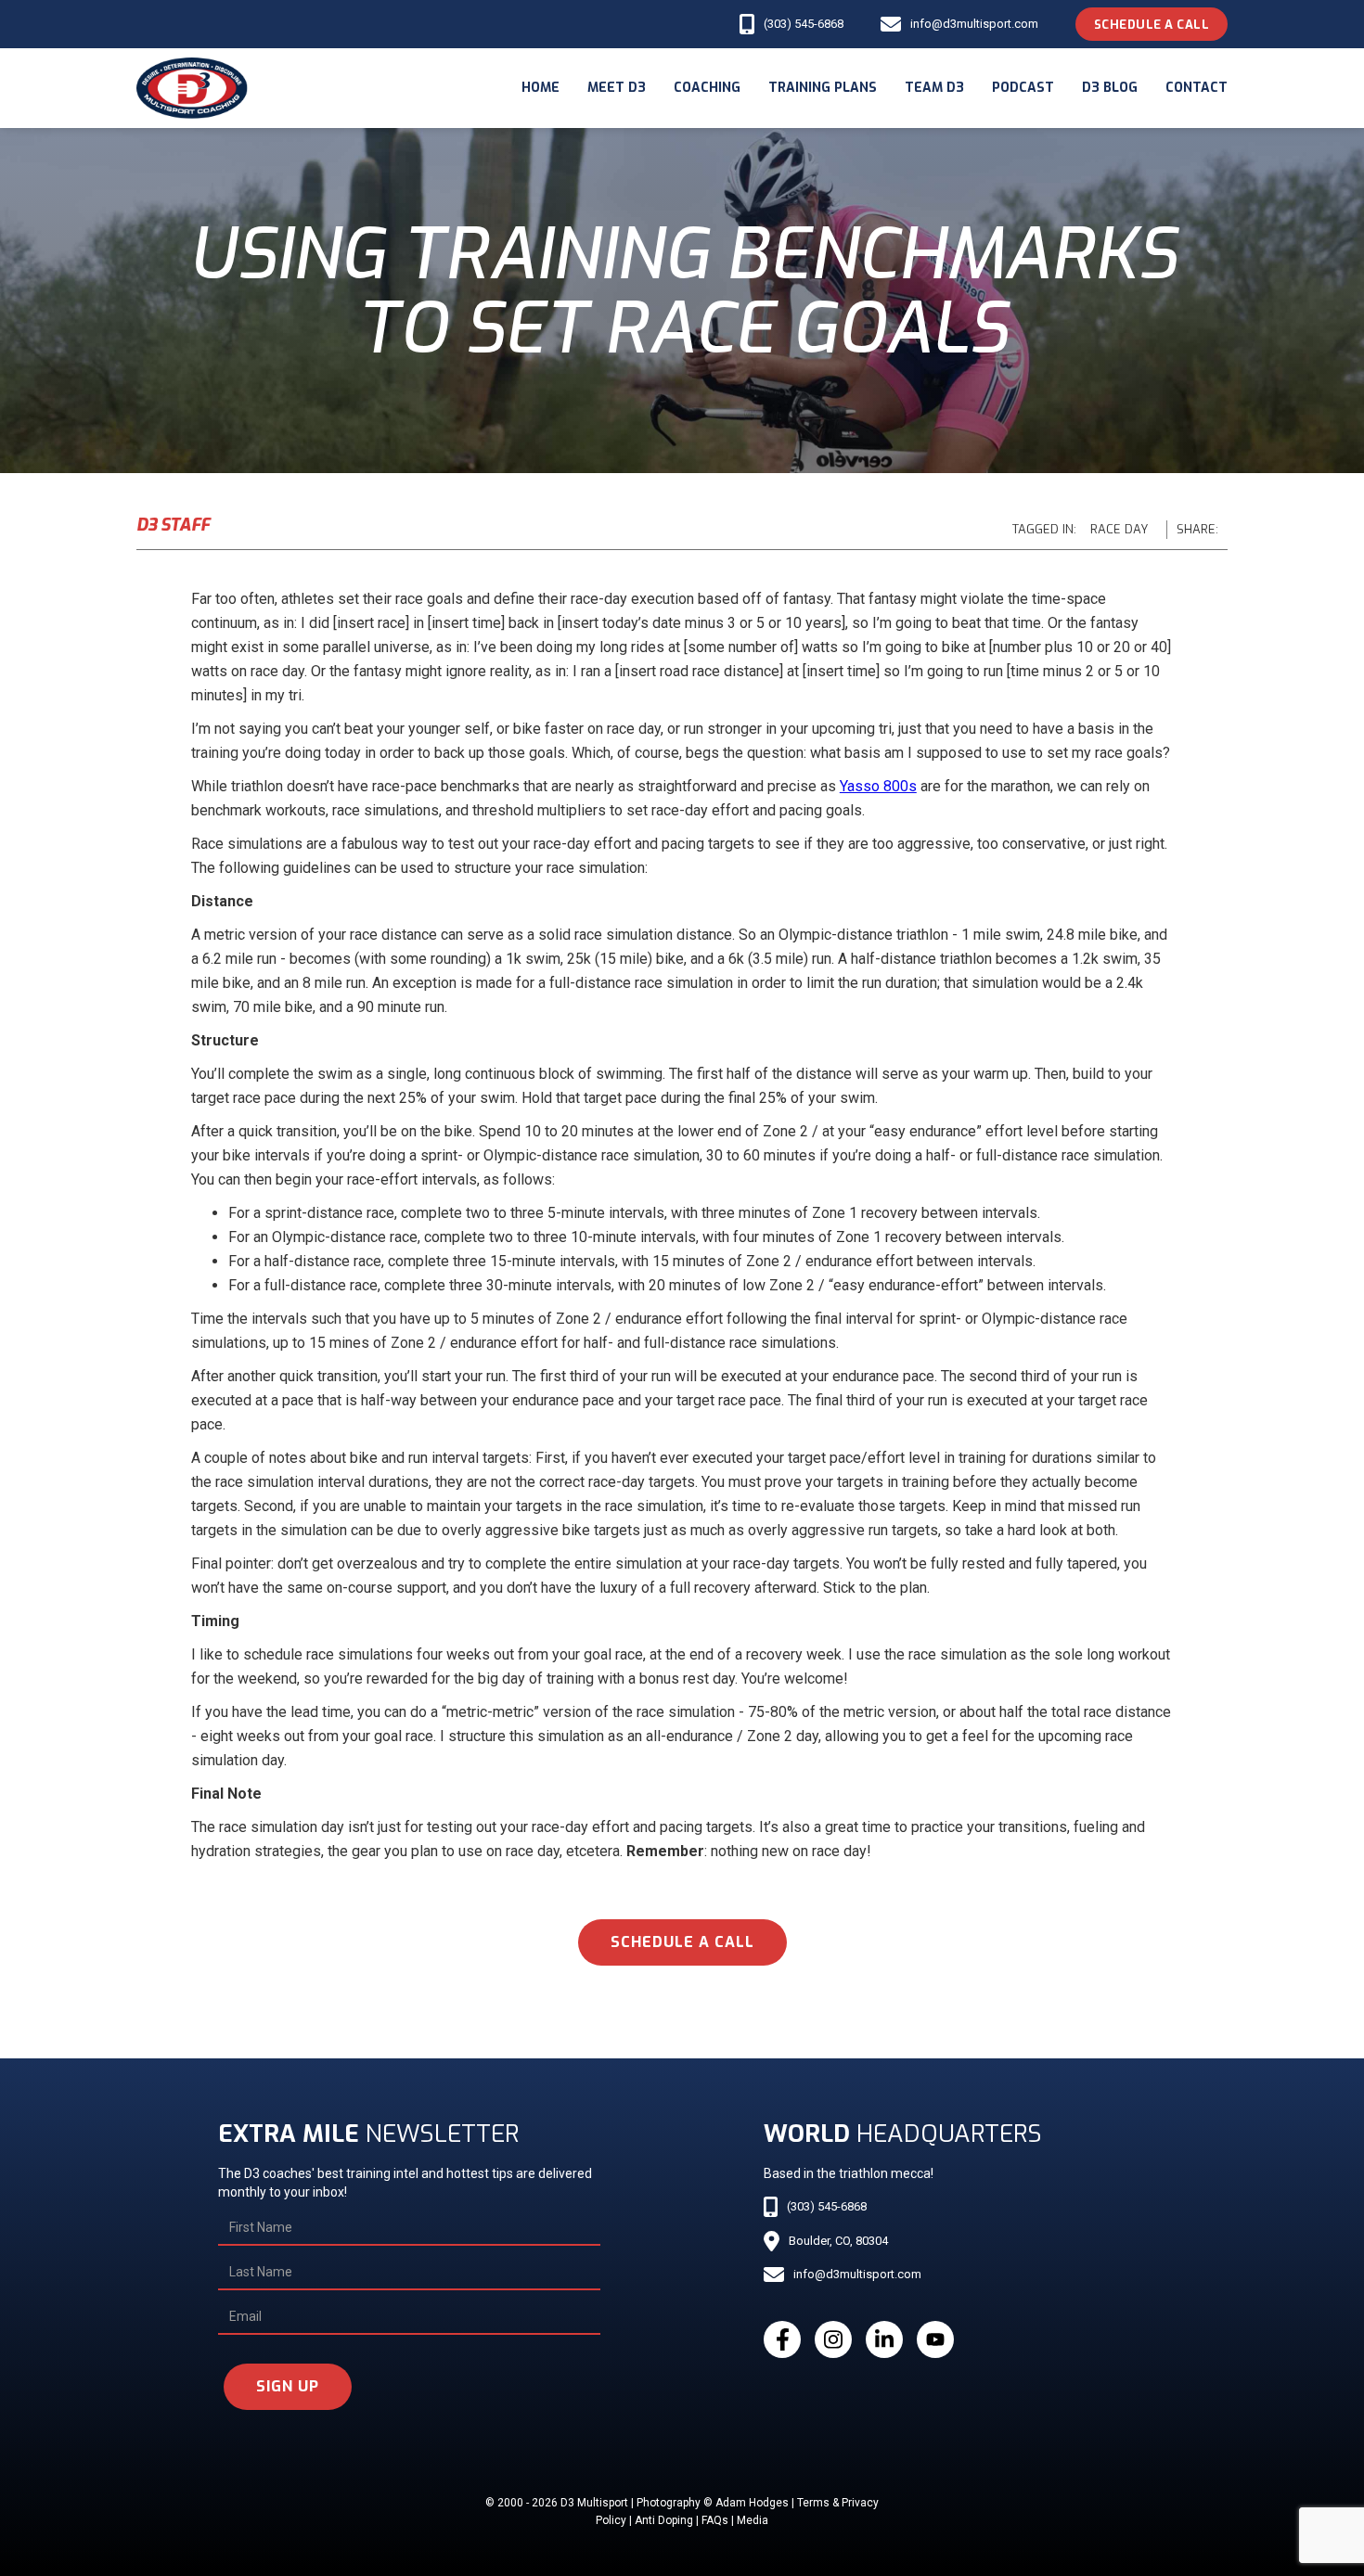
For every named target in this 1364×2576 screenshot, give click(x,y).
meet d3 (617, 88)
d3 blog (1110, 88)
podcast (1023, 88)
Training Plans (823, 88)
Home (540, 88)
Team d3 (934, 88)
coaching (707, 88)
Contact (1197, 88)
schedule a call (682, 1942)
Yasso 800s (878, 786)
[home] (192, 88)
